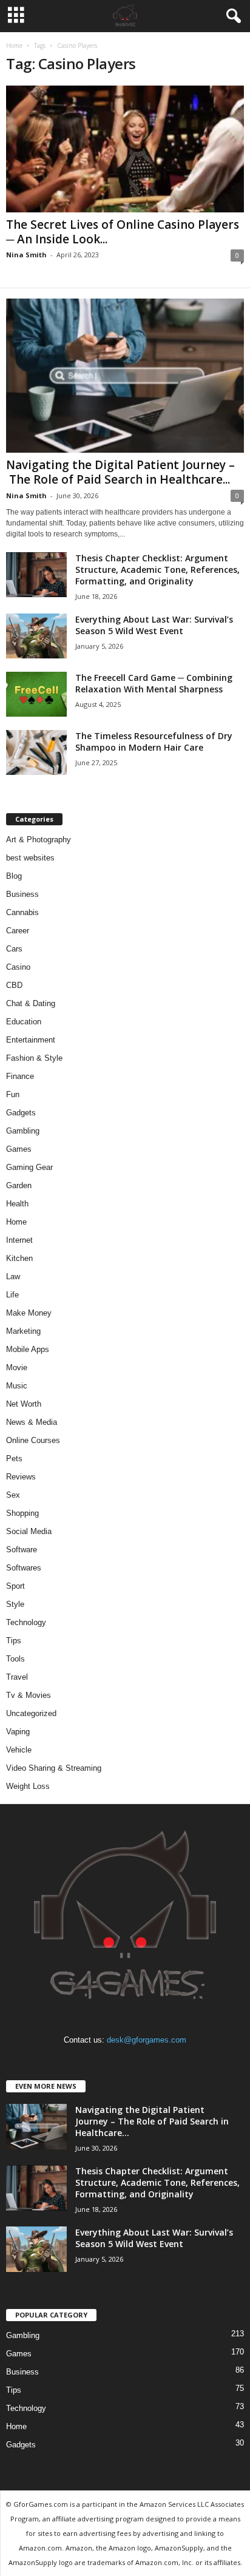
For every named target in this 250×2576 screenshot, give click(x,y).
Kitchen (19, 1258)
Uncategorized (31, 1713)
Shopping (22, 1513)
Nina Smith (26, 255)
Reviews (21, 1477)
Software (22, 1550)
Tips (14, 1641)
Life (12, 1295)
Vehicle (19, 1750)
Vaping (18, 1732)
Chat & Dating (31, 1003)
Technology (26, 1622)
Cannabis (22, 912)
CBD (14, 985)
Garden (19, 1185)
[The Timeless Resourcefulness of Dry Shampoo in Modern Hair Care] (36, 753)
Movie (17, 1367)
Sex (13, 1495)
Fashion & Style (34, 1058)
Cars (14, 949)
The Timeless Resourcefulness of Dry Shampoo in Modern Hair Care (154, 742)
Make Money (29, 1313)
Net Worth (24, 1404)
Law (13, 1276)
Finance (20, 1076)
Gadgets (21, 1113)
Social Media (29, 1531)
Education (24, 1022)
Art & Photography (39, 840)
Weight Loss (28, 1786)
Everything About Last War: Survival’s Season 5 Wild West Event (154, 625)
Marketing (23, 1331)
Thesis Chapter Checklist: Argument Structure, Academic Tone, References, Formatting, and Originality (157, 570)
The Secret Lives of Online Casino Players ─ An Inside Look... (123, 232)
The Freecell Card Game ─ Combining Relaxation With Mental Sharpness (154, 683)
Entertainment (31, 1040)
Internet (19, 1240)
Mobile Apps (28, 1349)
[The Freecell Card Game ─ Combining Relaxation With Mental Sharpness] (36, 695)
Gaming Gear (29, 1167)
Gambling (23, 1131)
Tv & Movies (29, 1695)
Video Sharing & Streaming (54, 1768)
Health (17, 1204)
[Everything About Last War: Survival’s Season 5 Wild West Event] (36, 636)
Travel (17, 1677)
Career (18, 931)
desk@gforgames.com (147, 2040)
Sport (15, 1586)
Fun (13, 1094)
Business (22, 894)
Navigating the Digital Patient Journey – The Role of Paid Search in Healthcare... (120, 472)
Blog (14, 876)
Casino (18, 967)
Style (15, 1604)
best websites (30, 858)
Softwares (24, 1568)
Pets (14, 1459)
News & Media (32, 1422)
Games (19, 1149)
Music (17, 1386)
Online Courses (33, 1440)
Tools (15, 1659)
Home (14, 46)
